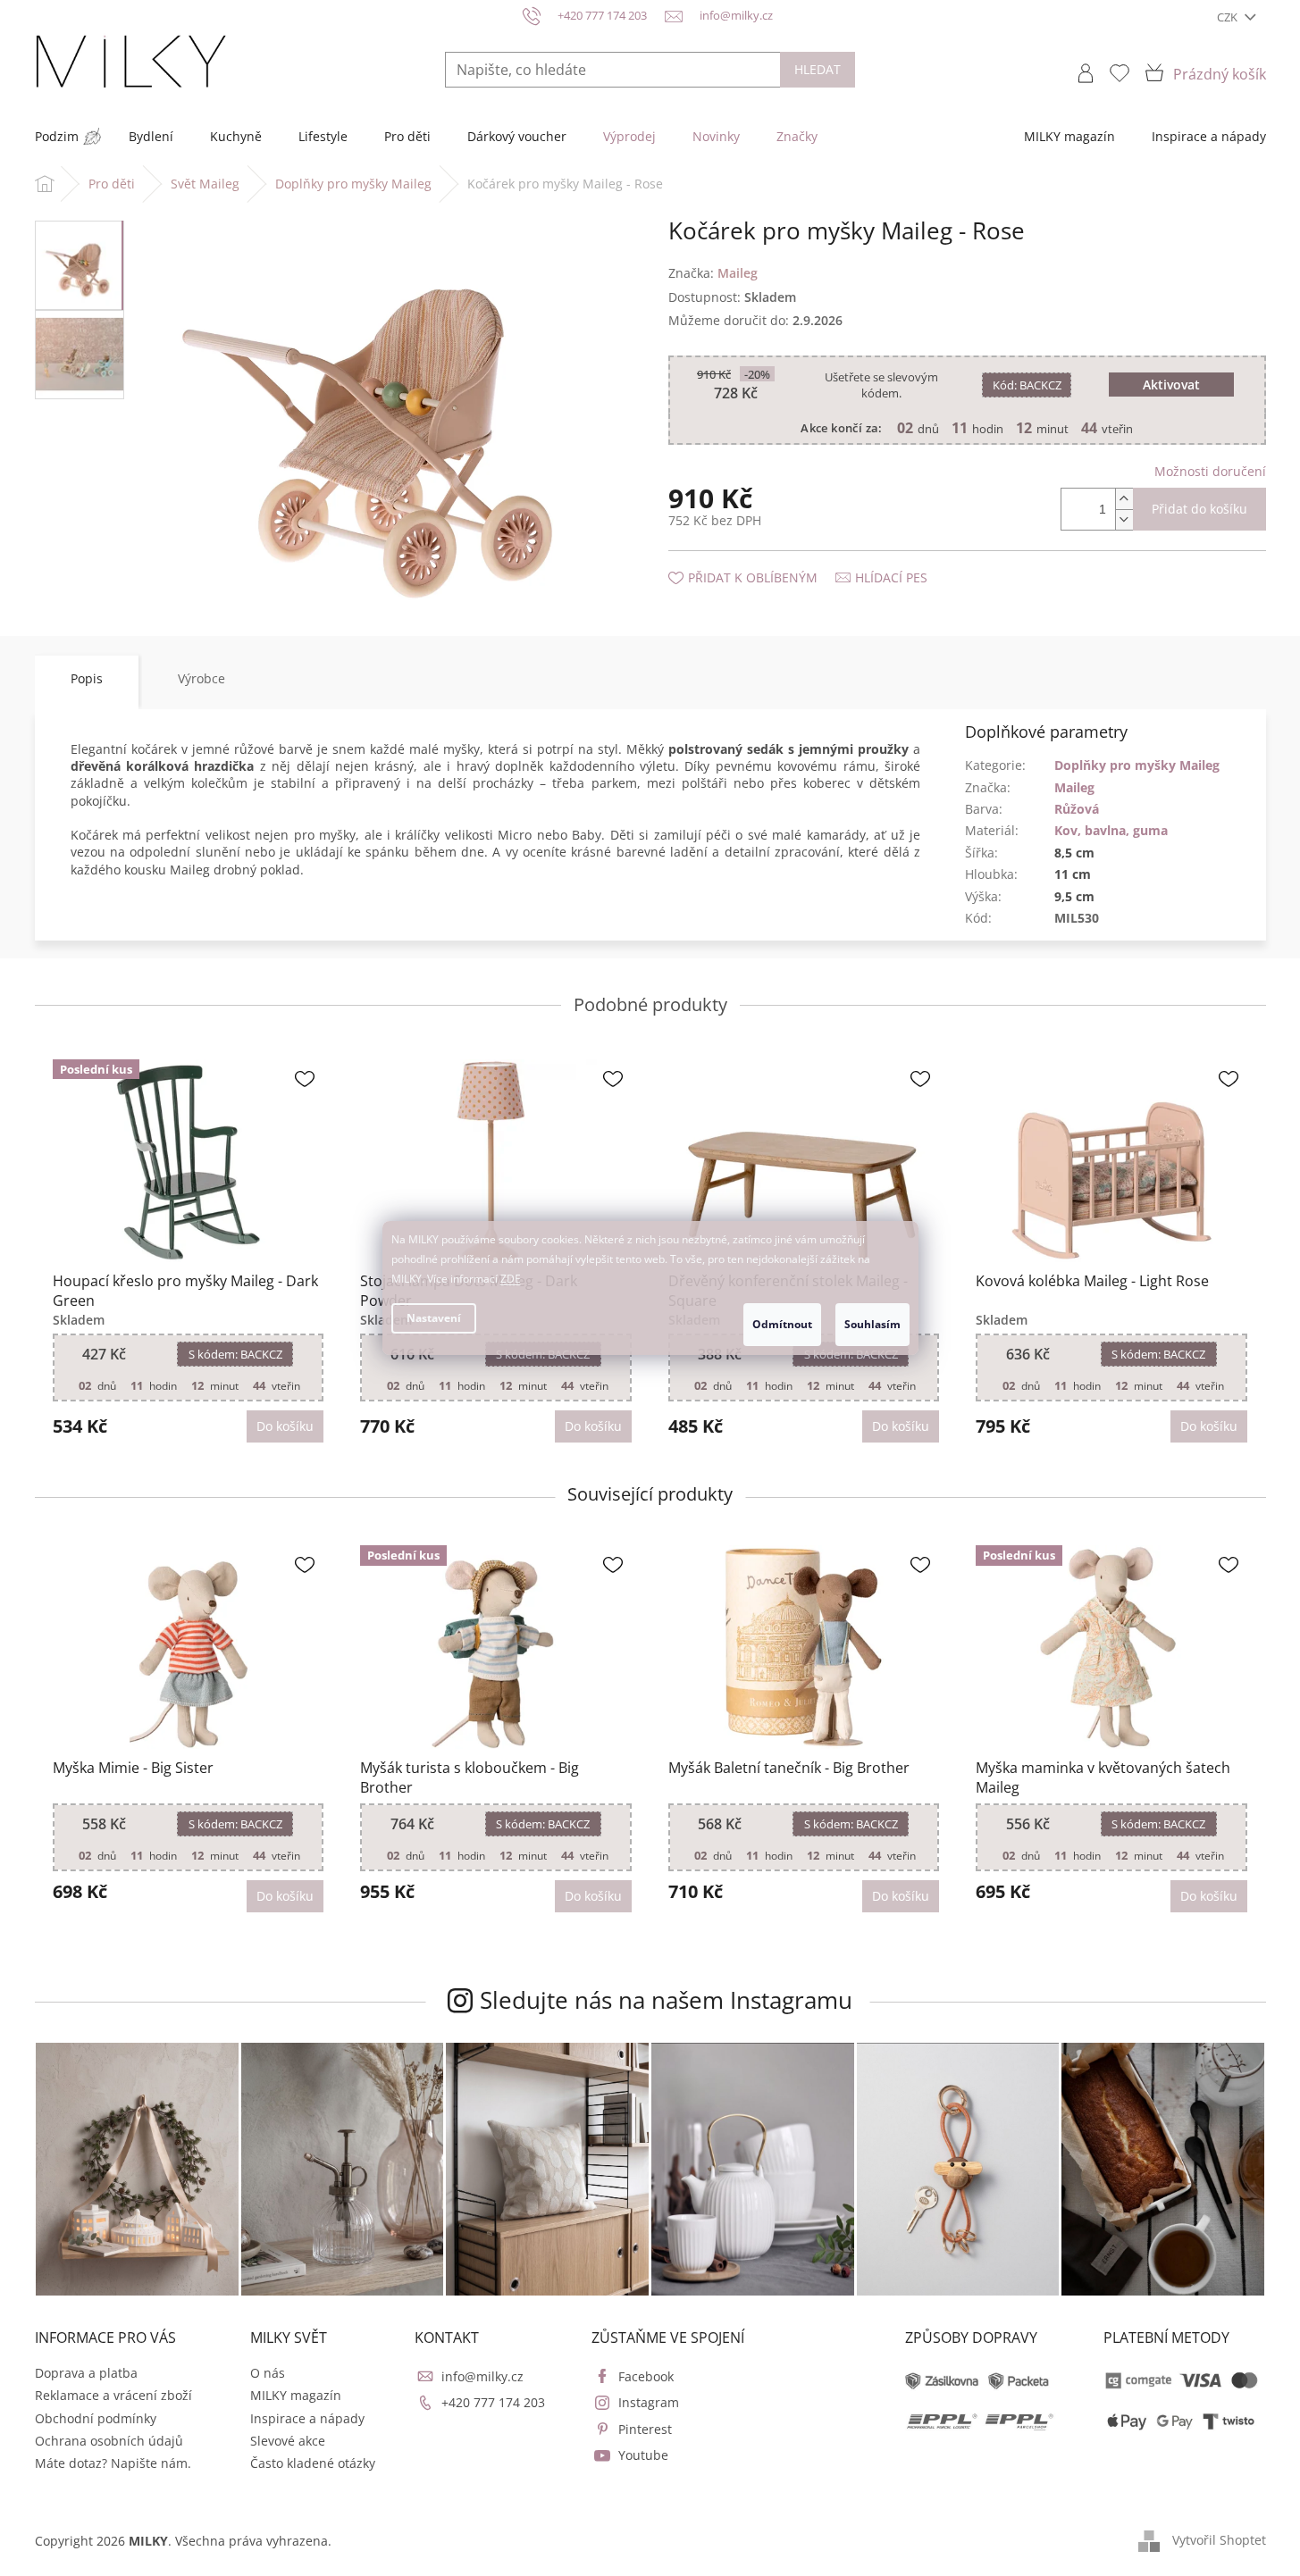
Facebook (646, 2376)
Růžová (1077, 809)
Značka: (713, 273)
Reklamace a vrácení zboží (113, 2395)
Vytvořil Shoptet (1219, 2540)
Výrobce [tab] (201, 678)
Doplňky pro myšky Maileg (1137, 765)
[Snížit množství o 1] (1124, 519)
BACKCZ (1027, 385)
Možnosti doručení (1210, 471)
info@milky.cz (482, 2376)
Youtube (643, 2455)
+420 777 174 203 (493, 2402)
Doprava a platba (86, 2373)
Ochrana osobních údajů (109, 2441)
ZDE (511, 1279)
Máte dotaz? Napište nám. (113, 2463)
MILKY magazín (296, 2395)
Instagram (649, 2402)
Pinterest (645, 2429)
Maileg (1074, 787)
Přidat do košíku (1199, 509)
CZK (1229, 17)
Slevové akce (288, 2441)
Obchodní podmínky (96, 2418)
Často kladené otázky (313, 2463)
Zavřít (764, 560)
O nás (268, 2373)
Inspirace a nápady (307, 2418)
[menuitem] (57, 137)
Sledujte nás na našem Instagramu (666, 2000)
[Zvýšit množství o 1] (1124, 499)
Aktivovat (1171, 385)
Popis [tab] (87, 678)
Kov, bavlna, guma (1111, 830)
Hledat (818, 69)
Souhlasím (872, 1324)
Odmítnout (782, 1324)
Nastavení (434, 1318)
